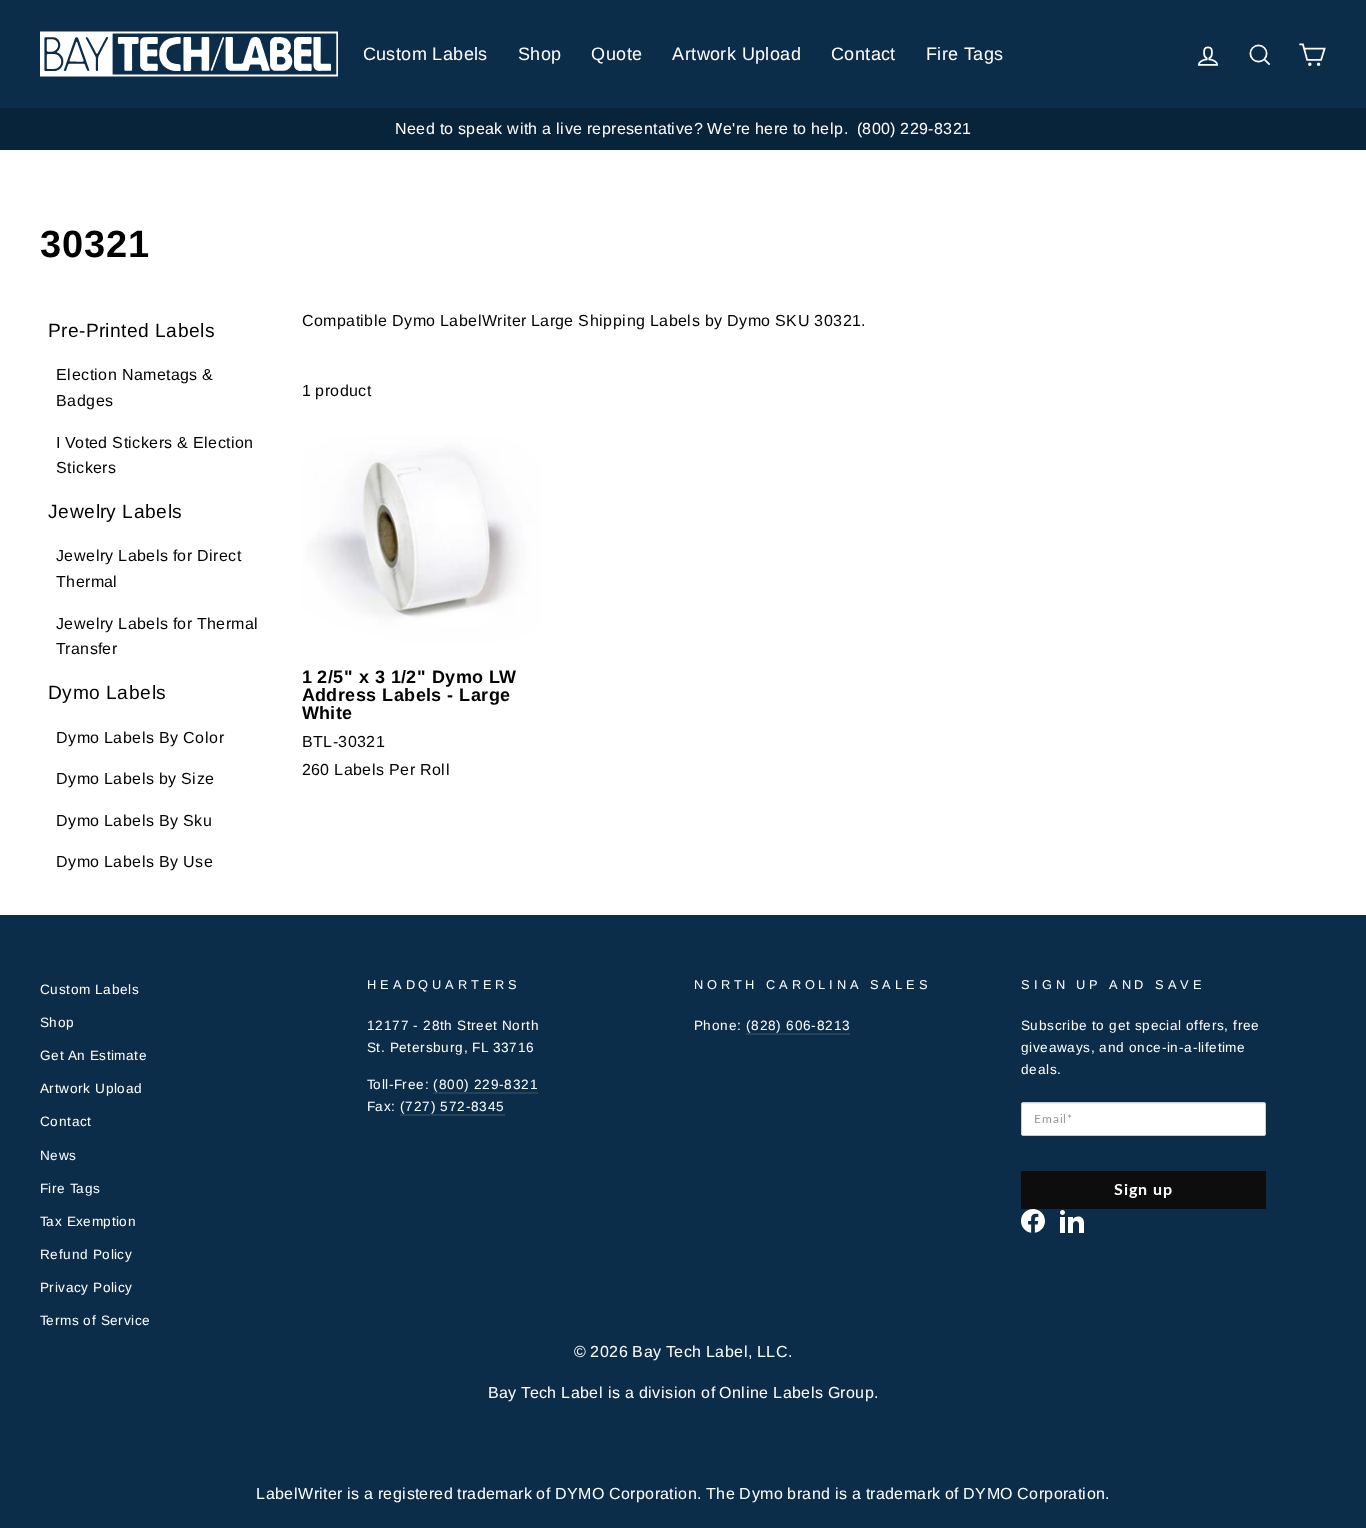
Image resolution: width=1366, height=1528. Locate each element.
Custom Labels (425, 54)
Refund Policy (86, 1254)
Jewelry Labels (115, 511)
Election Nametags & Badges (135, 387)
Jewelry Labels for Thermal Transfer (157, 636)
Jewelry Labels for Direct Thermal (148, 568)
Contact (863, 54)
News (58, 1155)
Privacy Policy (86, 1287)
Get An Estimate (93, 1055)
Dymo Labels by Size (135, 778)
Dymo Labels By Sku (134, 820)
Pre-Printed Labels (131, 330)
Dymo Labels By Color (140, 737)
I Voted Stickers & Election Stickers (155, 455)
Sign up (1144, 1190)
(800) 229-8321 (485, 1084)
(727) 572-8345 (452, 1106)
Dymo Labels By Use (134, 861)
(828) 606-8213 (798, 1025)
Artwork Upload (736, 54)
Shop (540, 54)
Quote (616, 54)
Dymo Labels (107, 692)
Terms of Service (95, 1320)
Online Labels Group (796, 1392)
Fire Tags (965, 54)
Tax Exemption (88, 1221)
